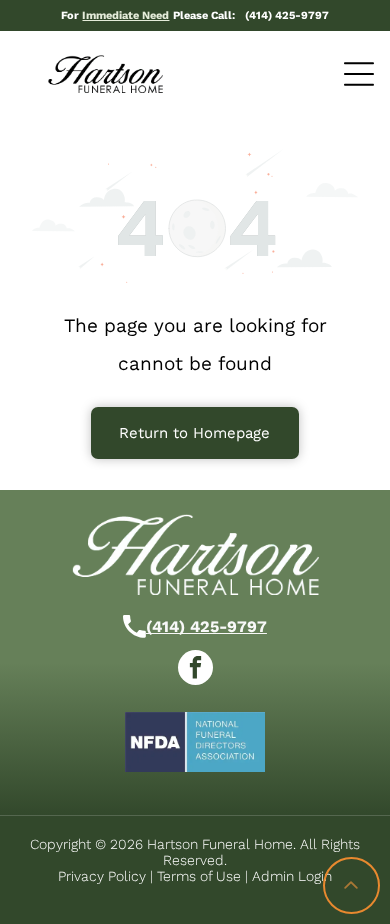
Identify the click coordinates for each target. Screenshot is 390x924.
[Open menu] (359, 74)
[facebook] (195, 670)
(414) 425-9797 (206, 626)
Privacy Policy (102, 876)
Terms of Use (199, 876)
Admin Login (292, 876)
